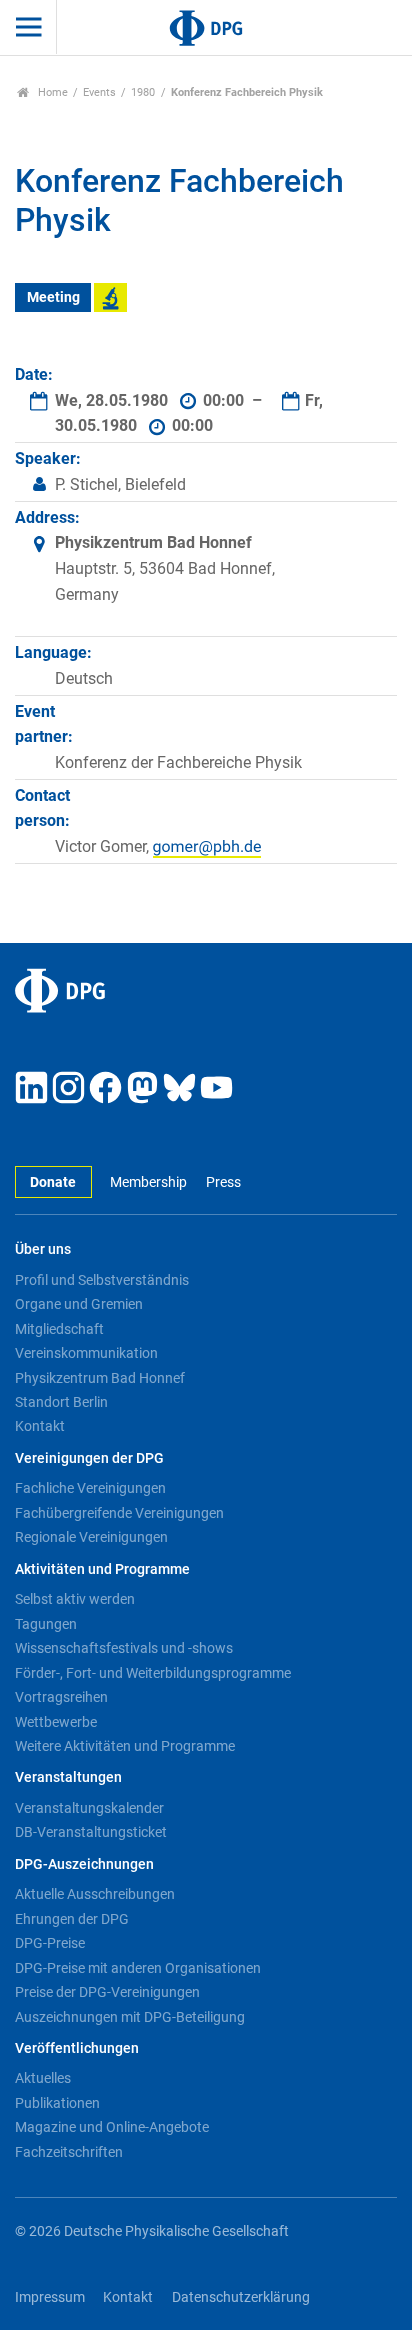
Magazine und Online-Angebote (112, 2127)
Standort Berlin (61, 1402)
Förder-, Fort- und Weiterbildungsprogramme (153, 1673)
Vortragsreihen (61, 1697)
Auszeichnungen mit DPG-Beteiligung (130, 2017)
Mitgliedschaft (59, 1329)
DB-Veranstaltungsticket (91, 1832)
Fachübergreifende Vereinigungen (119, 1513)
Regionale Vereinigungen (91, 1537)
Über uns (43, 1249)
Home (51, 92)
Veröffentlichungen (77, 2048)
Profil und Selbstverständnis (102, 1280)
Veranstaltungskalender (89, 1808)
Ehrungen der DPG (72, 1919)
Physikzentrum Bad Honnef (100, 1378)
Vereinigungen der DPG (89, 1458)
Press (223, 1182)
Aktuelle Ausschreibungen (95, 1894)
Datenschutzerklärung (241, 2297)
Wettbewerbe (56, 1722)
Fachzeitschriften (69, 2152)
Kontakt (40, 1426)
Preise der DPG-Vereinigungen (107, 1992)
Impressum (50, 2297)
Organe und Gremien (79, 1304)
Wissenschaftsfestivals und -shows (124, 1648)
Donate (53, 1182)
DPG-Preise (50, 1943)
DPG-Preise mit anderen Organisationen (138, 1968)
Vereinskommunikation (86, 1353)
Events (99, 92)
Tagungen (46, 1624)
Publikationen (57, 2103)
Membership (148, 1182)
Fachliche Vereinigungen (90, 1488)
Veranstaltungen (68, 1777)
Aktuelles (43, 2078)
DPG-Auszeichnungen (84, 1864)
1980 (143, 92)
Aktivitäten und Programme (102, 1569)
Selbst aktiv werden (75, 1599)
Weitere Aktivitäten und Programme (125, 1746)
